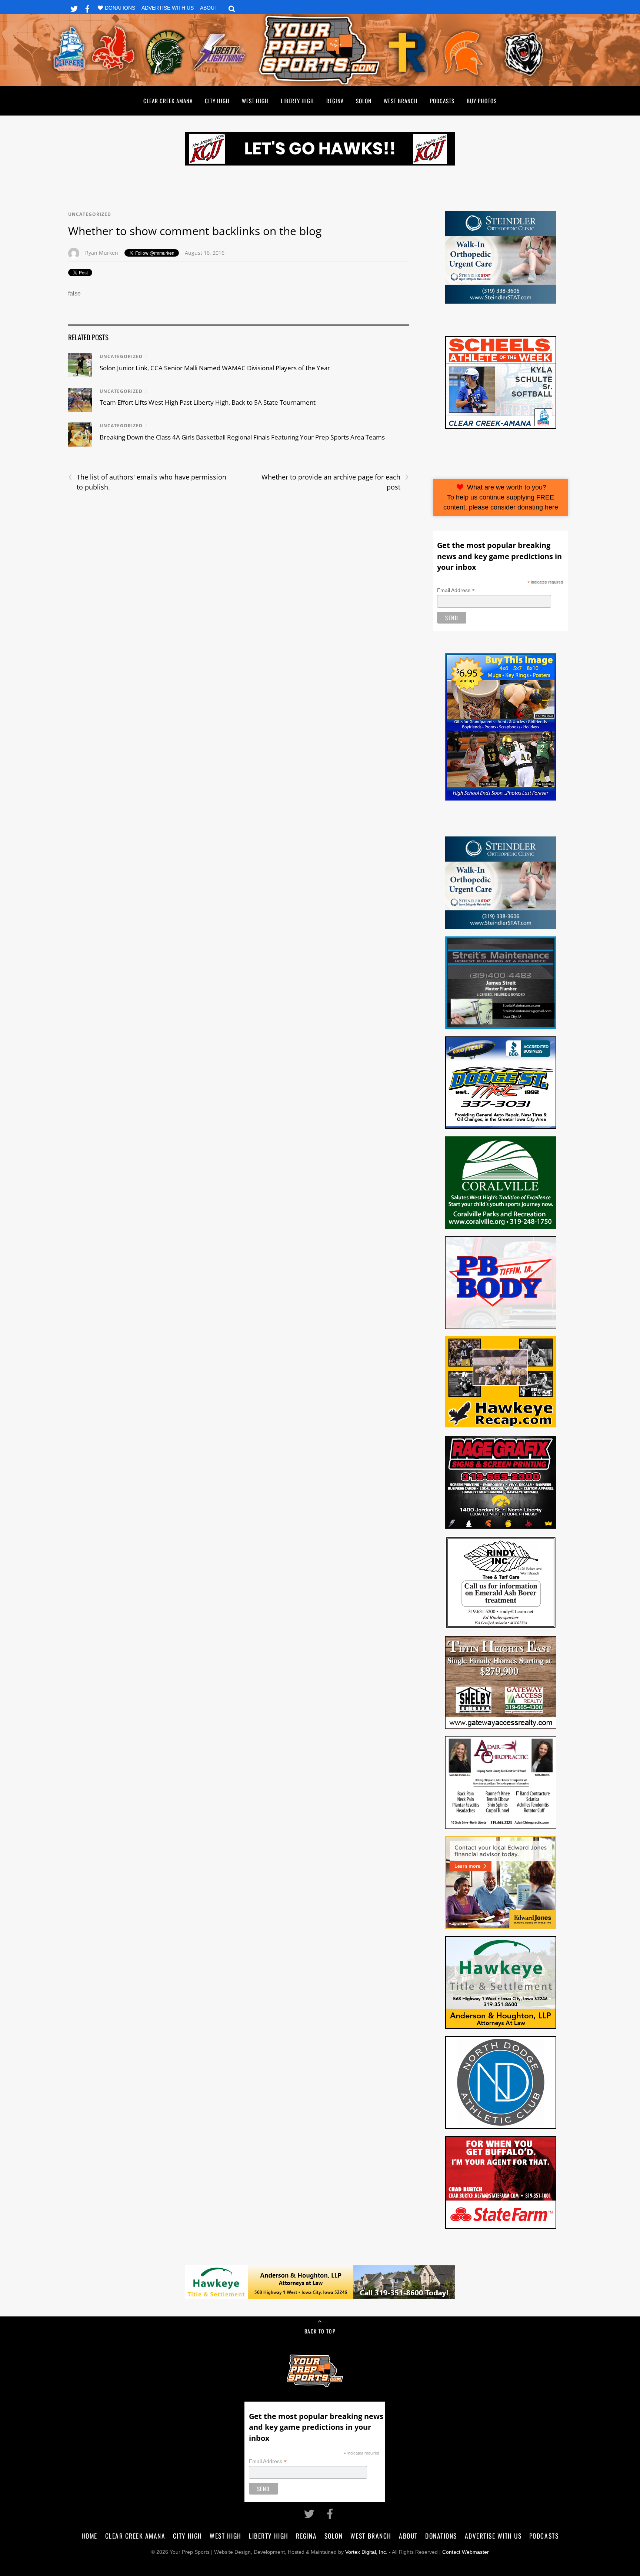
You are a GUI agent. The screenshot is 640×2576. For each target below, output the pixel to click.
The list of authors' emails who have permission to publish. (147, 482)
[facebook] (87, 8)
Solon (364, 101)
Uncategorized (90, 214)
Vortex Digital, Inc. (366, 2552)
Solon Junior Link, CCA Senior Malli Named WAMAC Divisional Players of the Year (215, 368)
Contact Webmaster (466, 2552)
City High (217, 101)
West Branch (401, 101)
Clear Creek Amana (168, 101)
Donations (120, 8)
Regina (335, 101)
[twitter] (74, 8)
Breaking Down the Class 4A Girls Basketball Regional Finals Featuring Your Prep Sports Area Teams (242, 437)
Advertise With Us (168, 8)
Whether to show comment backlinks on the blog (195, 231)
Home (89, 2536)
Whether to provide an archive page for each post (335, 482)
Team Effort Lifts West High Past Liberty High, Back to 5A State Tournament (208, 402)
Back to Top (320, 2331)
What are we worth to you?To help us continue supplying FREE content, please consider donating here (501, 497)
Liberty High (297, 101)
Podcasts (442, 101)
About (209, 8)
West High (255, 101)
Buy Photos (482, 101)
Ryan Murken (102, 253)
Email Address (456, 590)
